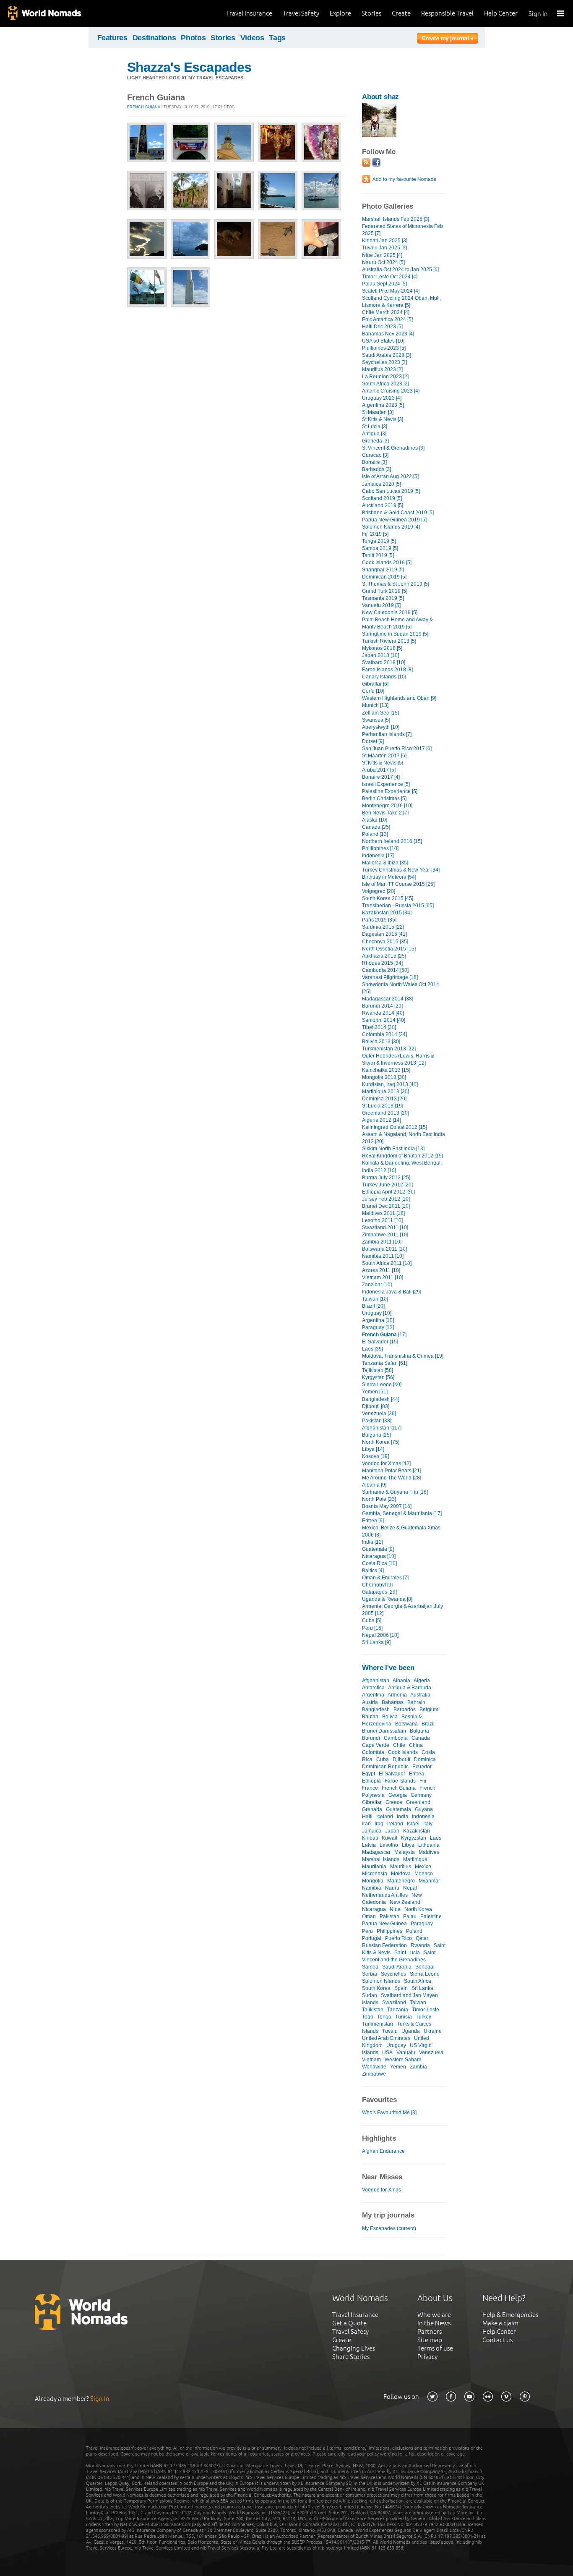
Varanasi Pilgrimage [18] (390, 977)
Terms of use (435, 2348)
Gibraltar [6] (375, 684)
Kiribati (370, 1838)
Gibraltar (372, 1802)
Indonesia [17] (378, 856)
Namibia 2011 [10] (383, 1256)
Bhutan (370, 1717)
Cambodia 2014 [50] (385, 970)
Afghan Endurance (383, 2151)
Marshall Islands (381, 1859)
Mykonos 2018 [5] (382, 648)
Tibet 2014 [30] (379, 1027)
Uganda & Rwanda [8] (387, 1599)
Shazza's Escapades (189, 67)
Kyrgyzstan (414, 1838)
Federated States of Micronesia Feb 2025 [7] (402, 230)
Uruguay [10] (377, 1313)
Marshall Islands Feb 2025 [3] (396, 219)
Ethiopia (371, 1781)
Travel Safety (301, 13)
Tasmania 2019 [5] (383, 598)
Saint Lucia (407, 1953)
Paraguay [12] (378, 1327)
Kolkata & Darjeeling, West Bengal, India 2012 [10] (402, 1166)
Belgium (429, 1709)
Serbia (370, 1974)
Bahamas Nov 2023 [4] (388, 334)
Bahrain (416, 1702)
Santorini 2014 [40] (384, 1020)
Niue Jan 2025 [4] (382, 255)
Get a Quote (349, 2323)
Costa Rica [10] (379, 1563)
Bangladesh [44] (381, 1399)
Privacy (427, 2357)
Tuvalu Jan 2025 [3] (384, 248)
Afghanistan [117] (382, 1428)
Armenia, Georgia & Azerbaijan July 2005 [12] (402, 1610)
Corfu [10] (373, 691)
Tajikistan (373, 2010)
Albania (401, 1681)
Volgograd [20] (379, 891)
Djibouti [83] (376, 1406)
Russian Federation (384, 1945)
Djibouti (401, 1759)
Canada (421, 1738)
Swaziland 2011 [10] (385, 1228)
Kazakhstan (417, 1831)
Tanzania (398, 2010)
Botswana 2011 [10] (384, 1249)
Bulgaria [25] (376, 1435)
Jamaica (372, 1831)
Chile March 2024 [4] (386, 312)
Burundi (371, 1738)
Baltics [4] (373, 1571)
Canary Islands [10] (384, 677)
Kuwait (389, 1838)
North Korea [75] (381, 1442)
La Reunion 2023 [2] (385, 377)
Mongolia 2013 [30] (384, 1077)
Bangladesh (376, 1709)
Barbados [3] (376, 469)
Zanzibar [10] (377, 1285)
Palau (410, 1916)
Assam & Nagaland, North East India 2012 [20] (404, 1138)
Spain (401, 1988)
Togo (368, 2017)
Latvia (369, 1845)
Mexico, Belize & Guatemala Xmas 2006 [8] (401, 1531)
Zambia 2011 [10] (382, 1242)
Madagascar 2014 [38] (388, 999)
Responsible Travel (447, 13)
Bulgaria (419, 1731)
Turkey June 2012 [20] (387, 1185)
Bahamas (393, 1702)
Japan (392, 1831)
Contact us (497, 2340)
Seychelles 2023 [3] (384, 362)
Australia (420, 1695)
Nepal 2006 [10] (380, 1635)
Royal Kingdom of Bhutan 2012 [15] (402, 1156)
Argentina (373, 1695)
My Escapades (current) (389, 2228)
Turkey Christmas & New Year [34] (401, 870)
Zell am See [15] (380, 713)
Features (112, 38)
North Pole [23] (379, 1499)
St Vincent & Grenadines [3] (393, 448)
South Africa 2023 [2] (385, 384)
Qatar (422, 1938)
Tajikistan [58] (378, 1370)
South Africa (418, 1981)
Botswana (406, 1724)
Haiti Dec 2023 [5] (382, 327)
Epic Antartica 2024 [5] (387, 319)
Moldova (401, 1874)
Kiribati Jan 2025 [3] (385, 241)
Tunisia (404, 2017)
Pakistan (389, 1916)
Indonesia (423, 1817)
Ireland (395, 1824)
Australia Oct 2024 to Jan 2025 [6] (400, 270)
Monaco (424, 1874)
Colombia (373, 1752)
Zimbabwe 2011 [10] (385, 1235)
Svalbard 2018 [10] (384, 662)
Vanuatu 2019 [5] (381, 605)
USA (387, 2052)
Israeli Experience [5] (386, 784)
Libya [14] (373, 1449)
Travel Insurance (249, 13)
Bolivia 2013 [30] (381, 1042)
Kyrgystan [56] (378, 1377)
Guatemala (398, 1809)
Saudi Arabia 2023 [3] (387, 355)
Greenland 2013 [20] (385, 1113)
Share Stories (351, 2357)
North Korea (418, 1909)
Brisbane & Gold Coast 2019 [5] (398, 513)
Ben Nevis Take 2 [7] (385, 813)
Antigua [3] (374, 434)
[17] (384, 1335)
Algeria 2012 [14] (382, 1120)
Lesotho (389, 1845)
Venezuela (431, 2052)
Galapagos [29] (379, 1592)
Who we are (434, 2315)
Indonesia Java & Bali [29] (392, 1292)
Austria (370, 1702)
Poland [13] (375, 834)
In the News (434, 2323)
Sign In (538, 14)
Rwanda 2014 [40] (383, 1013)
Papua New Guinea (384, 1924)
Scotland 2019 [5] (382, 498)
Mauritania (374, 1867)
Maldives (429, 1852)
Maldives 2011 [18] (383, 1213)
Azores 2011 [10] (381, 1270)
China (416, 1745)
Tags (277, 38)
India (402, 1817)
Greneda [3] (375, 441)
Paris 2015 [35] (379, 920)
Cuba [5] (372, 1620)
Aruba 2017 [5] (379, 770)
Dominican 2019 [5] (384, 577)
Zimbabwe (374, 2074)
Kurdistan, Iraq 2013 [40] (390, 1084)
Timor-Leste (426, 2010)
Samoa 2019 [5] (380, 548)
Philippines (389, 1931)
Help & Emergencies (510, 2315)
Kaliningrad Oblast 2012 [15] (395, 1127)
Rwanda (420, 1945)
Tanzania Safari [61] (385, 1363)
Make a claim (500, 2323)
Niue (395, 1909)
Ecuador (422, 1767)
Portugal (372, 1938)
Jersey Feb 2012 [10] (386, 1199)
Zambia (418, 2067)
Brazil (428, 1724)
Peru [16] (372, 1628)
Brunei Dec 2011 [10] (386, 1206)
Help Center (501, 13)
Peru (367, 1931)
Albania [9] (374, 1485)
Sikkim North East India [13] (393, 1149)
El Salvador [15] (380, 1342)
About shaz (380, 97)
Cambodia (396, 1738)
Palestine (431, 1916)
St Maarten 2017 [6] (384, 756)
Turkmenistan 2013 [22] (389, 1049)
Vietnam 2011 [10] (383, 1278)
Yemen (398, 2067)
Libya (408, 1845)
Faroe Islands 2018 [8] (387, 670)
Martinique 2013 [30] (385, 1092)
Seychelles (393, 1974)
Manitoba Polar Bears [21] (392, 1471)
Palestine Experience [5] (390, 791)
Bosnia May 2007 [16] (387, 1506)
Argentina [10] (378, 1320)
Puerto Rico (398, 1938)
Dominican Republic (385, 1767)
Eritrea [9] (373, 1521)
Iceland (385, 1817)
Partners (430, 2331)
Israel (413, 1824)
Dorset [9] (373, 741)
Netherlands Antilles (385, 1895)
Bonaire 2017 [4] (381, 777)
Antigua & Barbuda (410, 1688)
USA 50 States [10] (383, 341)
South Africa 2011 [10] (387, 1263)
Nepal (410, 1888)
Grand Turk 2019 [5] (385, 591)
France (370, 1788)
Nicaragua (374, 1909)
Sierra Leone (425, 1974)
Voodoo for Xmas (382, 2190)
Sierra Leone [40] (382, 1385)
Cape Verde (376, 1745)
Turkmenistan (378, 2024)
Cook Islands (403, 1752)
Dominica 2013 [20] (384, 1099)
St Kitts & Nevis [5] (383, 763)
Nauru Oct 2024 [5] (383, 262)
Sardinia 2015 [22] (383, 927)
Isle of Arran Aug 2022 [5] (390, 476)
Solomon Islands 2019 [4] (391, 527)
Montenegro (401, 1881)
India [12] (372, 1542)
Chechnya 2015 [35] (385, 942)
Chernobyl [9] (377, 1585)
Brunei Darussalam (384, 1731)
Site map (430, 2340)
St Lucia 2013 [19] (383, 1106)
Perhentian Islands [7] (387, 734)
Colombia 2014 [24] (384, 1034)
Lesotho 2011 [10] (382, 1220)
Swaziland (394, 2003)
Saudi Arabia (397, 1967)
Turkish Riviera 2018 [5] (389, 641)
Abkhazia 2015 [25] (384, 956)
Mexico (423, 1867)
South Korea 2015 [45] (388, 898)
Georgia (398, 1795)
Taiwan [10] (375, 1299)
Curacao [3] (375, 455)
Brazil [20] (373, 1306)
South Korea (376, 1988)
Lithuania (429, 1845)
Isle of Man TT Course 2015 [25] (398, 884)
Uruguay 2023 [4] (382, 398)
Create (401, 13)
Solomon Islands (381, 1981)
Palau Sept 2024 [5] (384, 284)
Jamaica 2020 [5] (382, 484)
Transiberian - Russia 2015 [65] (398, 906)
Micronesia (375, 1874)
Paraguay (422, 1924)
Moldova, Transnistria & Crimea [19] (403, 1356)
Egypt (369, 1774)
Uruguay (396, 2045)
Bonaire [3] (374, 462)
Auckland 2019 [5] (383, 505)
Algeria (422, 1681)
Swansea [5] (376, 720)
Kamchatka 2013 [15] (386, 1070)
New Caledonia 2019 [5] (390, 613)
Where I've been (388, 1668)
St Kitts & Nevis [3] (383, 419)
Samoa (370, 1967)
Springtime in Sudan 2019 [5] (395, 634)
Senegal (425, 1967)
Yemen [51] (375, 1392)
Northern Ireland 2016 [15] (392, 841)
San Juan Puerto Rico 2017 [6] (397, 749)
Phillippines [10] (380, 848)
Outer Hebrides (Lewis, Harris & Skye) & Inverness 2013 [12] (398, 1059)
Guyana (424, 1809)
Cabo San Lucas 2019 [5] (391, 491)
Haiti (367, 1817)
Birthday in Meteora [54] (389, 877)
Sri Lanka (422, 1988)
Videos (252, 38)
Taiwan (418, 2003)
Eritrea (417, 1774)
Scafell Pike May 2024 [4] (391, 291)
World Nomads (44, 14)
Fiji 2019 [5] (375, 534)
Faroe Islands (400, 1781)
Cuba (383, 1759)
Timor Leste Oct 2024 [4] (390, 277)
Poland (414, 1931)
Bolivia (390, 1717)
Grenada (372, 1809)
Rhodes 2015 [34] (382, 963)
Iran (366, 1824)
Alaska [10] (375, 820)
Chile (399, 1745)
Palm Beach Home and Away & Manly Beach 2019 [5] (397, 623)
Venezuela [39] (379, 1414)
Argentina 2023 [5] (383, 405)
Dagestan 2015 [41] (384, 934)
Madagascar (376, 1852)
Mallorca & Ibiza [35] (385, 863)
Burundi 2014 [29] (382, 1006)
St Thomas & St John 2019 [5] (396, 584)
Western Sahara (403, 2060)
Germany (421, 1795)
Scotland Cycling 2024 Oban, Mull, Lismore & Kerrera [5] (401, 302)
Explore (340, 13)
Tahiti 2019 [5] (378, 555)
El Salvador (392, 1774)
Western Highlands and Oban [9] (399, 698)
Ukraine (433, 2031)
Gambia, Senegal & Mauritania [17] (402, 1513)
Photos (193, 38)
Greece (394, 1802)
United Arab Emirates (386, 2038)
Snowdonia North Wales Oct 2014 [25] (401, 988)
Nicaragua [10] (379, 1556)
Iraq (379, 1824)
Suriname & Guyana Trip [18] (395, 1492)
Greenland (418, 1802)
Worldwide (374, 2067)
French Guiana (144, 107)
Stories (371, 13)
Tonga (384, 2017)
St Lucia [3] (375, 427)
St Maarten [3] (378, 412)
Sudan (370, 1995)
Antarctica (373, 1688)
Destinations (154, 38)
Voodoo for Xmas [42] (386, 1463)
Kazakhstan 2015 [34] (387, 913)
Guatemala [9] (378, 1549)
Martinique (415, 1859)
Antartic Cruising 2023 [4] (391, 391)
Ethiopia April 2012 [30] (388, 1192)
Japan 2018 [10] (380, 655)
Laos (436, 1838)
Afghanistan (376, 1681)
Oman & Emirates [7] (385, 1578)
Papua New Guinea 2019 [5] (394, 520)
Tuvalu (390, 2031)
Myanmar (429, 1881)
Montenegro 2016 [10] (387, 806)
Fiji (423, 1781)
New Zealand (405, 1902)
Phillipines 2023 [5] (384, 348)
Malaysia (405, 1852)
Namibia (372, 1888)
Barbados (405, 1709)
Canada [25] (376, 827)
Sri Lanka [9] (376, 1642)
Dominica (425, 1759)
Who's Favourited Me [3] (389, 2113)
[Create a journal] (448, 39)
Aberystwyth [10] (381, 727)
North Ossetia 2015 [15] (389, 949)
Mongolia (373, 1881)
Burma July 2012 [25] (386, 1178)
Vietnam (371, 2060)
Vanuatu (406, 2052)
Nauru (392, 1888)
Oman (369, 1916)
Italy (428, 1824)
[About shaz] (379, 135)
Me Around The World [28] (392, 1478)
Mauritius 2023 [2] (382, 369)
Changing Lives (354, 2348)
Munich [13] (375, 705)
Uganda (411, 2031)
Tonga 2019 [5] (379, 541)
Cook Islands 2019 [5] (387, 563)
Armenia (397, 1695)
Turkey (423, 2017)
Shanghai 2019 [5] (383, 570)
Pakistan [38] (377, 1421)
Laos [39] (372, 1349)
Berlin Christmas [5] (384, 798)
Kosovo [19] (375, 1456)
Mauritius (401, 1867)
